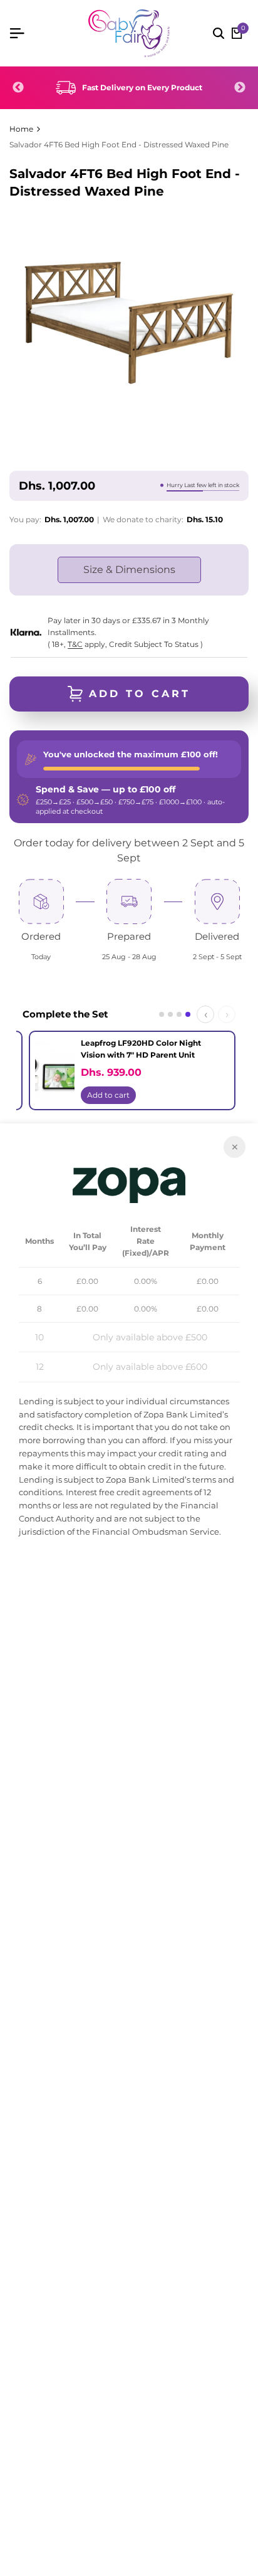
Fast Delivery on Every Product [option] (142, 87)
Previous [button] (18, 88)
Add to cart (173, 1095)
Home (21, 129)
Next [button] (240, 88)
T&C (75, 644)
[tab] (162, 1014)
